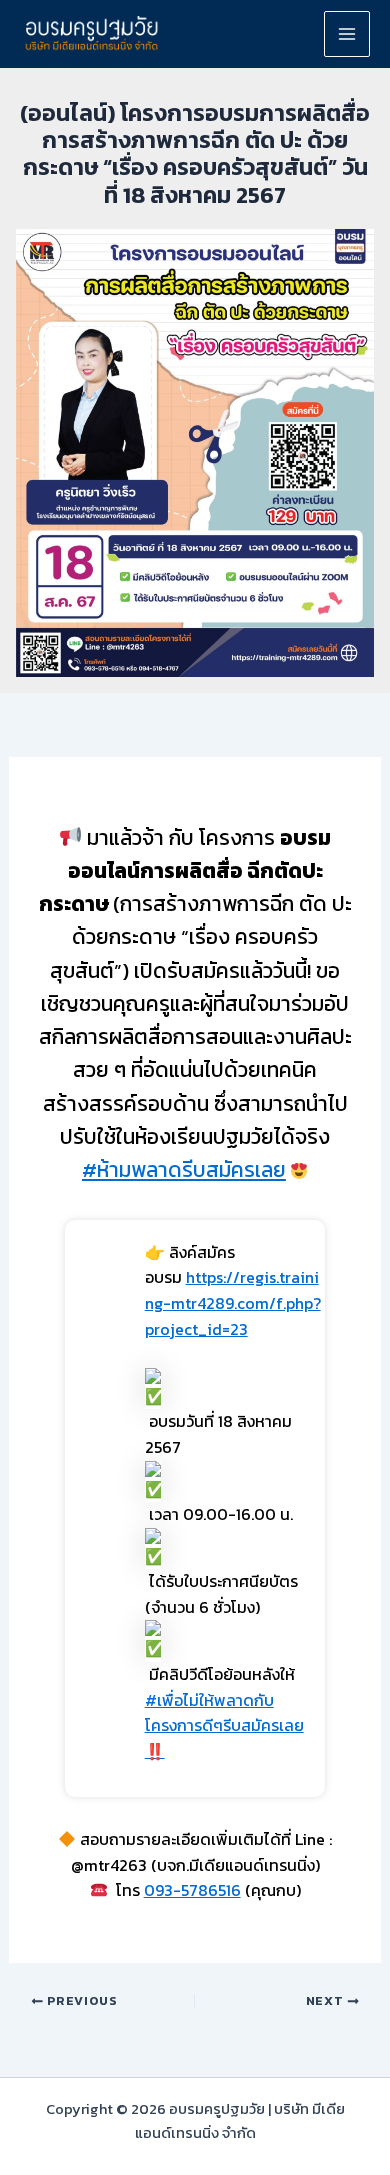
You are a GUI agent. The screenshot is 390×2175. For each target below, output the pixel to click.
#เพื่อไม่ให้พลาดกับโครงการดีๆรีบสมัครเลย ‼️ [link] (224, 1725)
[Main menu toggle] (347, 34)
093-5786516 (192, 1890)
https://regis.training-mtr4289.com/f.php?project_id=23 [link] (233, 1302)
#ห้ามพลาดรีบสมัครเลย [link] (184, 1169)
